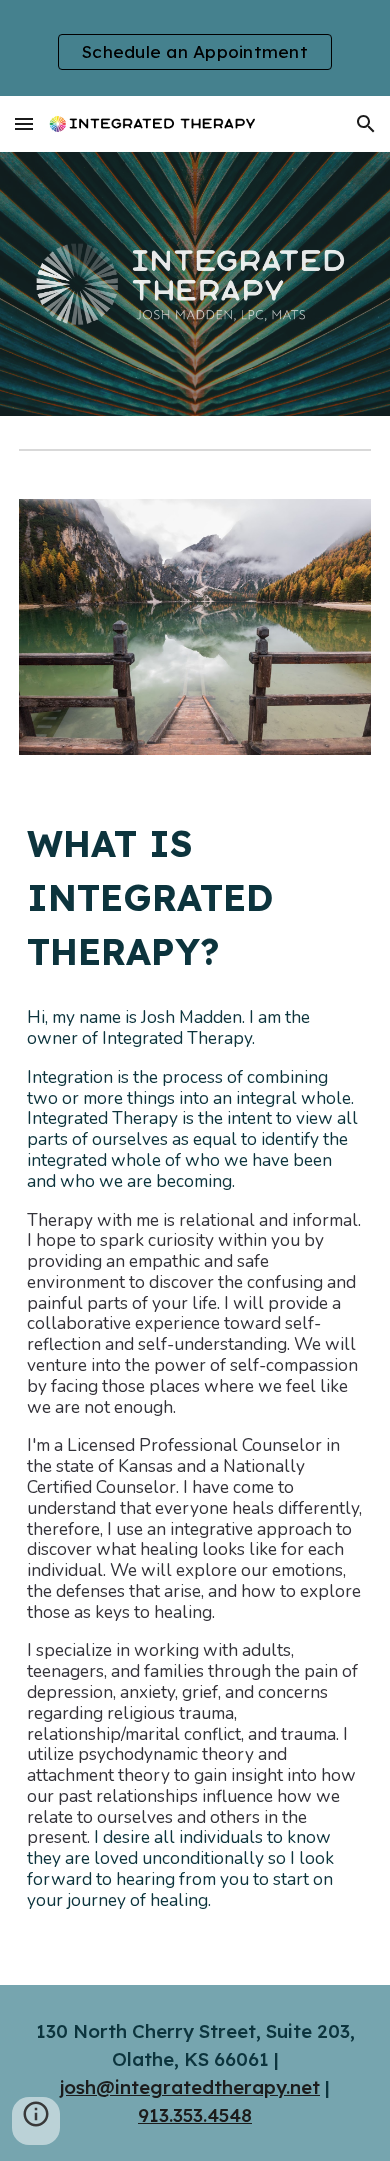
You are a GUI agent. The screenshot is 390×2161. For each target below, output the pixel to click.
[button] (24, 123)
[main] (195, 898)
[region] (195, 48)
